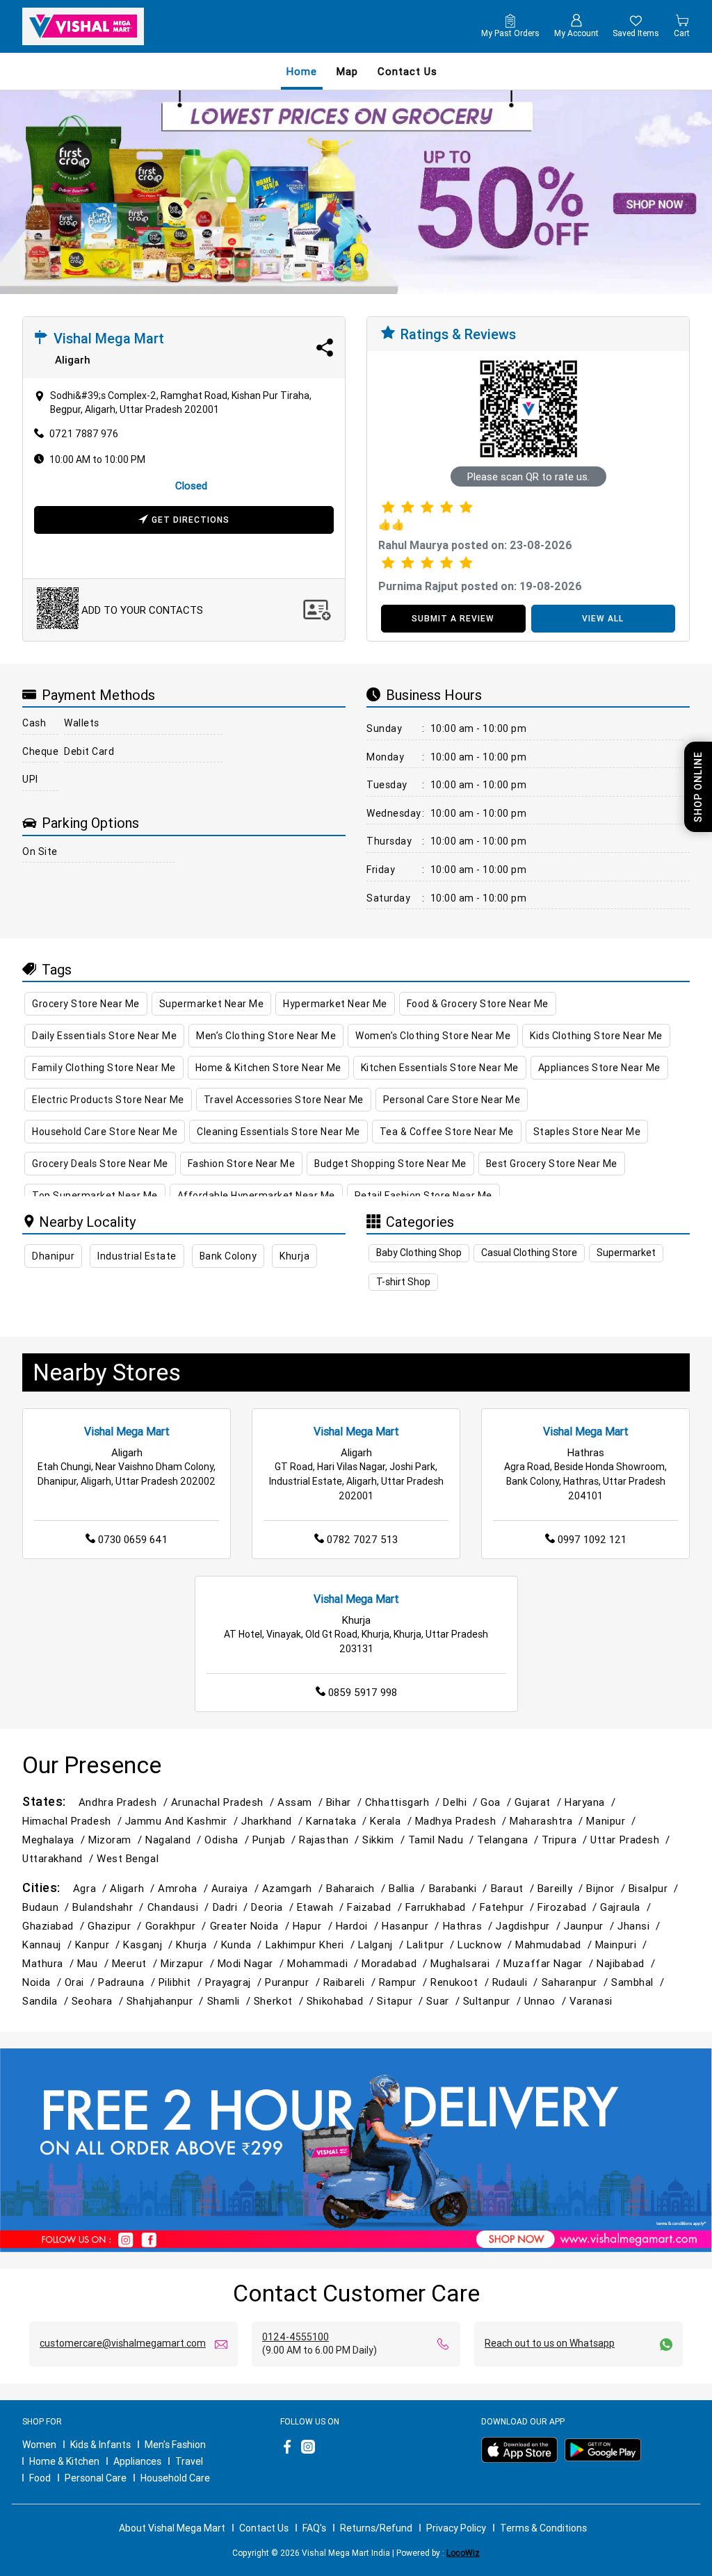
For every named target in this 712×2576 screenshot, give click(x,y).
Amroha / (184, 1888)
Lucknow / (486, 1945)
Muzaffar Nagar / (550, 1963)
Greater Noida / (251, 1926)
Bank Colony (228, 1256)
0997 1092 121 (592, 1539)
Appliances (137, 2461)
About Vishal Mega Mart (172, 2528)
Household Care (175, 2478)
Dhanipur (53, 1256)
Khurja (294, 1256)
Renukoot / (461, 1982)
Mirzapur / (189, 1963)
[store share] (325, 348)
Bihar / (346, 1802)
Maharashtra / (548, 1821)
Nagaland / (175, 1840)
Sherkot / (280, 2001)
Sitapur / (402, 2001)
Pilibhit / (182, 1982)
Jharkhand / (274, 1821)
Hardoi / (359, 1926)
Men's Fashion (175, 2445)
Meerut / (136, 1963)
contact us (407, 71)
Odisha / (228, 1840)
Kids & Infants (100, 2445)
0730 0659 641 (133, 1539)
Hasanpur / (412, 1926)
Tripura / (566, 1840)
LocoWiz (463, 2553)
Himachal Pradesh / (74, 1821)
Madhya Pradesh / (463, 1821)
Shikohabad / (342, 2001)
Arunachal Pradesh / (224, 1802)
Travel (189, 2461)
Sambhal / (639, 1982)
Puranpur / (294, 1982)
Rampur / (405, 1982)
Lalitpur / (432, 1945)
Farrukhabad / (443, 1907)
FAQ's (314, 2528)
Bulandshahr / (110, 1907)
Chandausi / (180, 1907)
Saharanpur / (577, 1982)
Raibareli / (351, 1982)
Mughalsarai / (467, 1963)
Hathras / (470, 1926)
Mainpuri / (623, 1945)
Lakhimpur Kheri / (312, 1945)
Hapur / (314, 1926)
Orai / (81, 1982)
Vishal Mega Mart (127, 1431)
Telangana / (509, 1840)
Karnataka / (338, 1821)
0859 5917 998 (363, 1692)
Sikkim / (385, 1840)
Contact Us (264, 2528)
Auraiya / (237, 1888)
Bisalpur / (655, 1888)
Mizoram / (117, 1840)
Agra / (91, 1888)
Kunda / (243, 1945)
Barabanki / (460, 1888)
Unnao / (547, 2001)
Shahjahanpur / (167, 2001)
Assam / (302, 1802)
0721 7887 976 (84, 434)
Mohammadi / (324, 1963)
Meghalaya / (55, 1840)
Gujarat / (540, 1802)
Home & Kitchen (64, 2461)
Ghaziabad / (55, 1926)
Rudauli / (517, 1982)
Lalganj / (382, 1945)
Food (40, 2478)
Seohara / (99, 2001)
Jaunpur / (591, 1926)
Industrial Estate (137, 1256)
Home (302, 71)
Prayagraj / (235, 1982)
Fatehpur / (509, 1907)
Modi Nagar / (253, 1963)
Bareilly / (562, 1888)
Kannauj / (49, 1945)
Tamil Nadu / (443, 1840)
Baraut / (514, 1888)
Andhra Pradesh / (125, 1802)
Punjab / (276, 1840)
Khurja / (198, 1945)
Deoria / (274, 1907)
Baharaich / (357, 1888)
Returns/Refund (376, 2528)
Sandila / (47, 2001)
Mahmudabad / (555, 1945)
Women (39, 2445)
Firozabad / (569, 1907)
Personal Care (96, 2478)
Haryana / (592, 1802)
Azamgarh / (294, 1888)
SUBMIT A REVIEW (453, 618)
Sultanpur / (494, 2001)
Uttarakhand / (59, 1858)
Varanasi (591, 2001)
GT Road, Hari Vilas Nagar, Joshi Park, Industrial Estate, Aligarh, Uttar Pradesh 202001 (356, 1481)
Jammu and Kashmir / (183, 1821)
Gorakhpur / (178, 1926)
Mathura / (50, 1963)
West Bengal (128, 1858)
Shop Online (698, 787)
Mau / (95, 1963)
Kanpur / (99, 1945)
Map (347, 71)
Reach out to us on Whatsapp (550, 2343)
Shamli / (230, 2001)
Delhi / (462, 1802)
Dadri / (232, 1907)
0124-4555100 (296, 2337)
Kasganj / (149, 1945)
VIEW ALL (603, 618)
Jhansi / (640, 1926)
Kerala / (392, 1821)
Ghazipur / (116, 1926)
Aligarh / (134, 1888)
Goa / (497, 1802)
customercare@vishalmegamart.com (123, 2343)
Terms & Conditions (543, 2528)
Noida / (43, 1982)
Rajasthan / (331, 1840)
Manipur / (613, 1821)
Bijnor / (607, 1888)
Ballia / (408, 1888)
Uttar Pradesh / (632, 1840)
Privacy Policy (456, 2528)
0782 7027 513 (362, 1539)
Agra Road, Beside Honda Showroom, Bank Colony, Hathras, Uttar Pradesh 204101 (585, 1481)
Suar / (444, 2001)
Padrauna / (128, 1982)
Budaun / (47, 1907)
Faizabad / (376, 1907)
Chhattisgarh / (404, 1802)
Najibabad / (628, 1963)
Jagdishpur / (530, 1926)
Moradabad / (396, 1963)
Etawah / (322, 1907)
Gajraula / (627, 1907)
